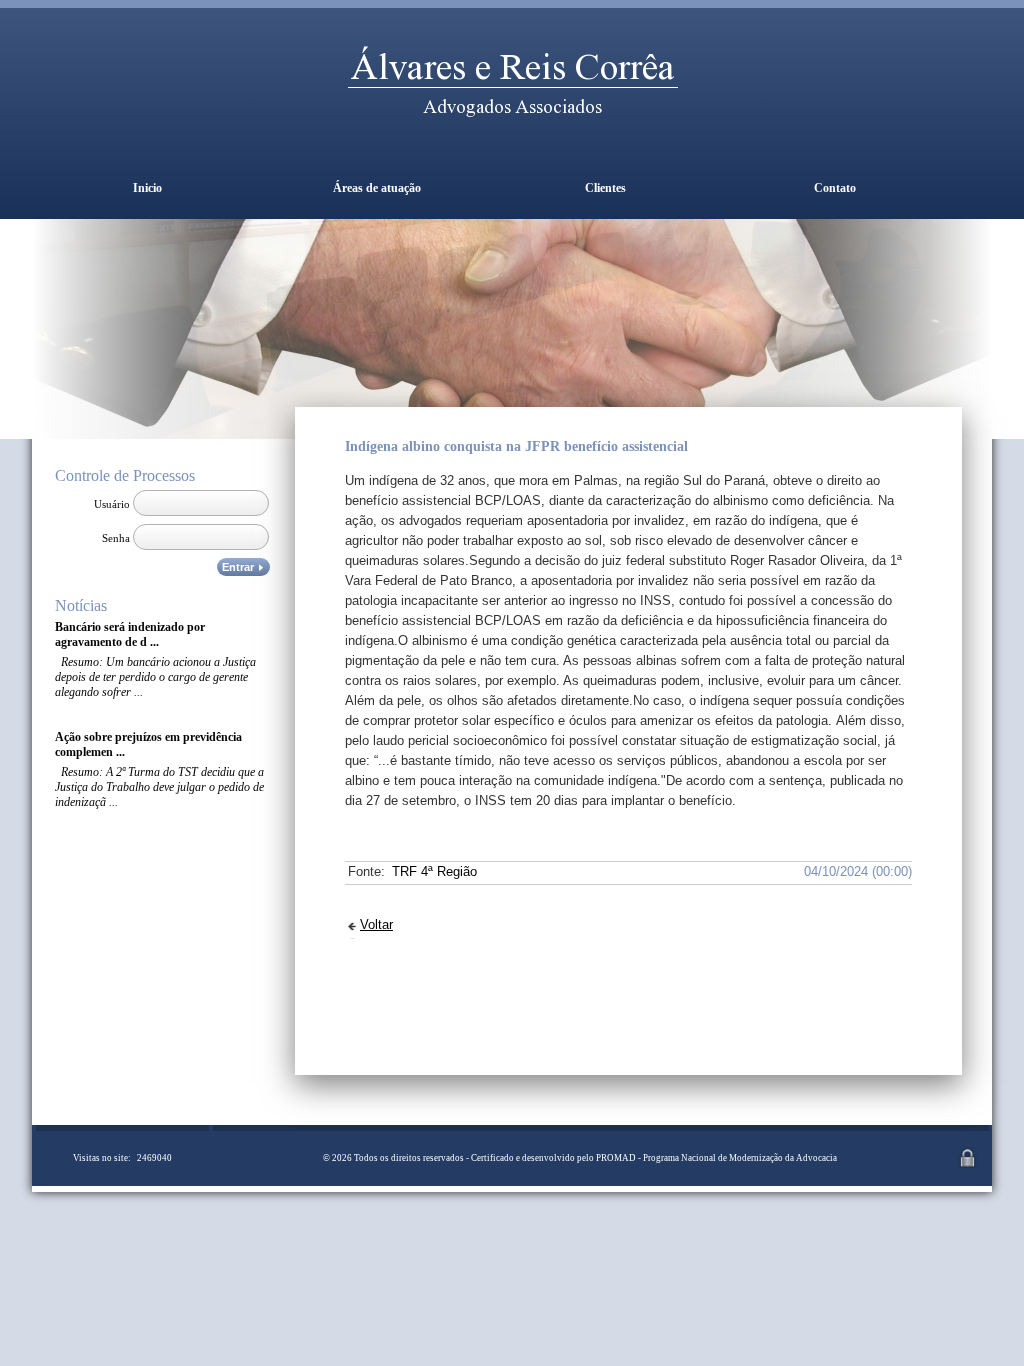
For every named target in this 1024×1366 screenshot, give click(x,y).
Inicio (147, 188)
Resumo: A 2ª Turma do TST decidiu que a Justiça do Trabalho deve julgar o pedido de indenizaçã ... (159, 787)
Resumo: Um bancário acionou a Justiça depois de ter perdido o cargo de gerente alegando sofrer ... (155, 677)
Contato (835, 188)
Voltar (376, 924)
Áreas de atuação (377, 188)
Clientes (605, 188)
